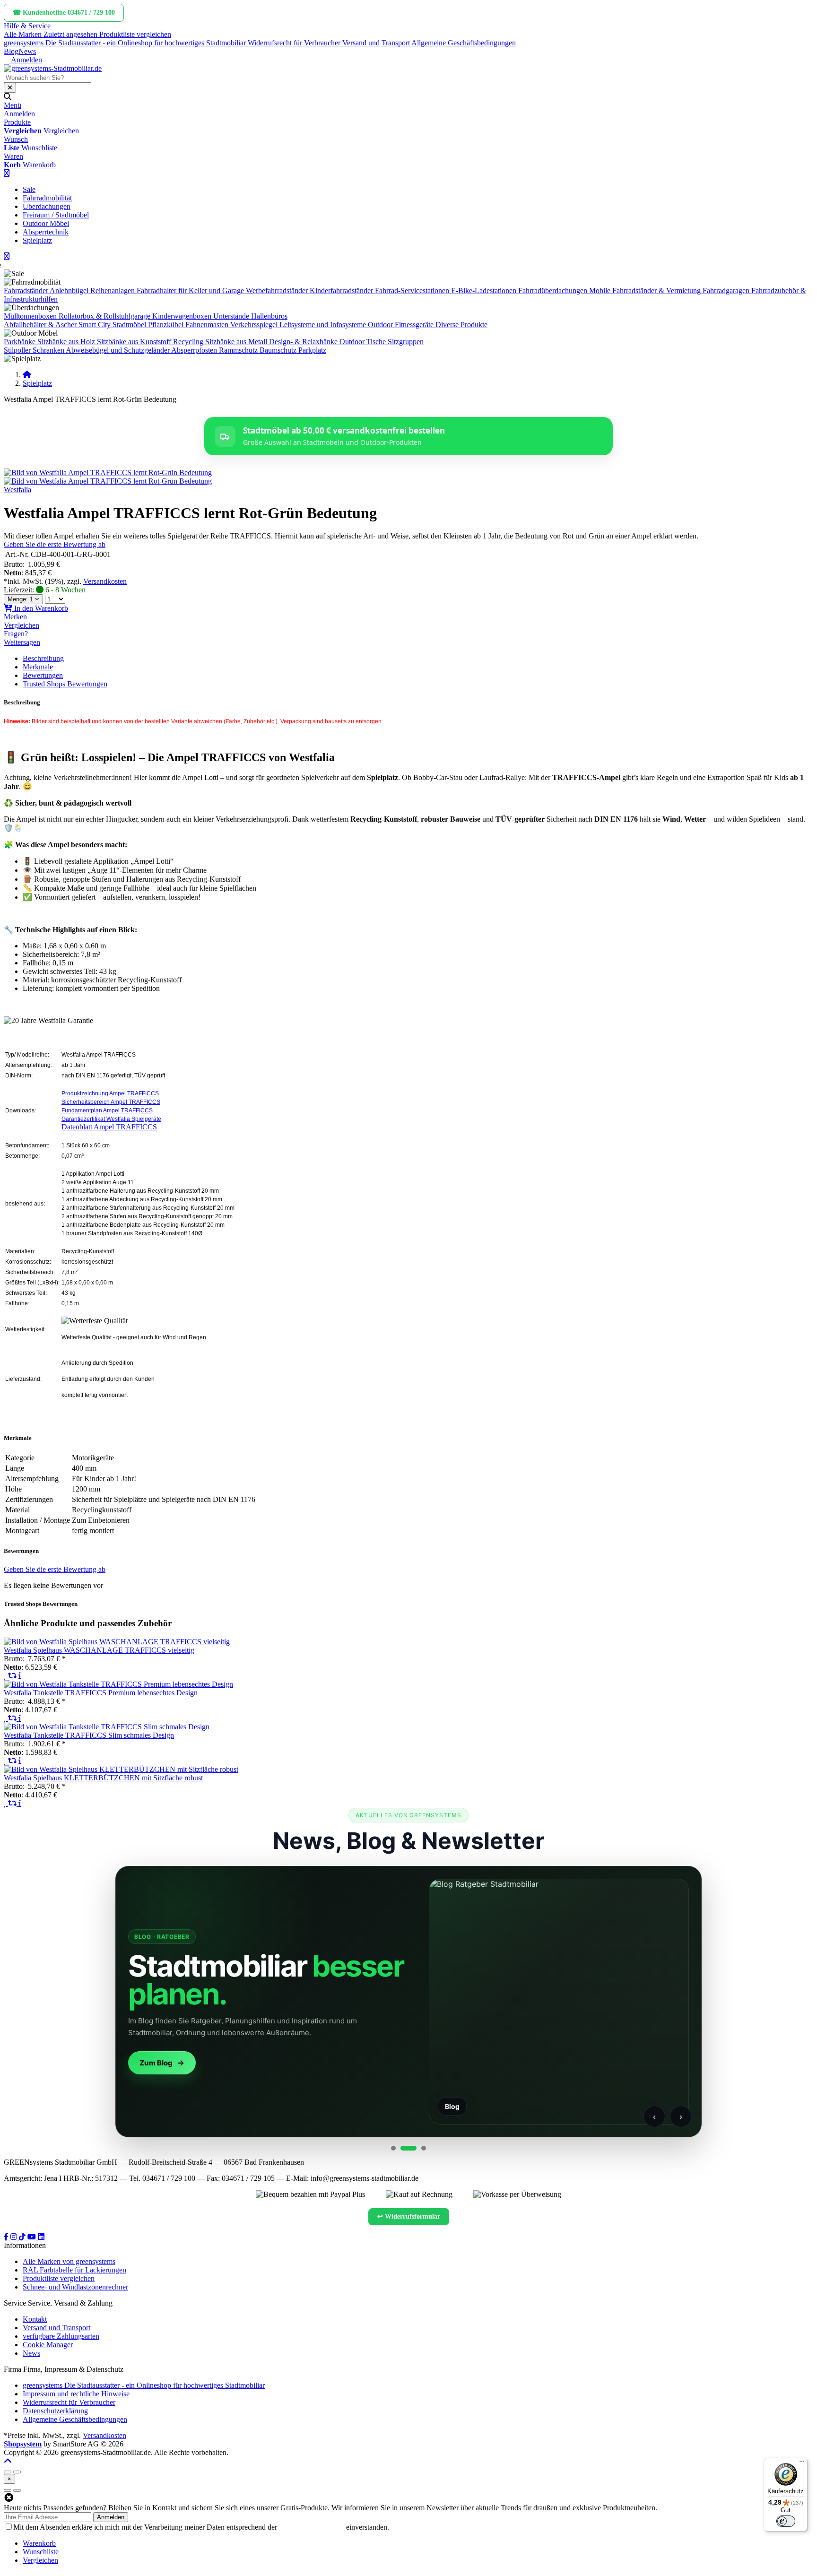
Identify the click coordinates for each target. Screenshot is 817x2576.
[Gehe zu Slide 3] (418, 2148)
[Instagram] (15, 2237)
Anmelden (111, 2517)
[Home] (27, 375)
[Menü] (802, 2463)
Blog (11, 51)
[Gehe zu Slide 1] (393, 2148)
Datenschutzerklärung (312, 2527)
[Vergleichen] (13, 1676)
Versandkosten (105, 581)
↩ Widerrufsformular (409, 2216)
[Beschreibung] (20, 1676)
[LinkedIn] (41, 2237)
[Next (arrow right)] (17, 2490)
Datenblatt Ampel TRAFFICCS (109, 1127)
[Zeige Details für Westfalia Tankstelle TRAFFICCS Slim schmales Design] (107, 1727)
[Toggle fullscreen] (17, 2472)
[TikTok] (23, 2237)
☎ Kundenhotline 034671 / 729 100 (64, 13)
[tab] (39, 2543)
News (27, 51)
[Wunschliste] (6, 1676)
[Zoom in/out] (8, 2472)
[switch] (786, 2521)
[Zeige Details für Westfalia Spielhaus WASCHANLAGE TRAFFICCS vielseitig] (117, 1642)
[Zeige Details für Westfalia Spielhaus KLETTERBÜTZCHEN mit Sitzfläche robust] (121, 1769)
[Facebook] (7, 2237)
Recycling (188, 342)
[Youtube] (33, 2237)
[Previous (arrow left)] (8, 2490)
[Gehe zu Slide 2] (403, 2148)
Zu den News (162, 2063)
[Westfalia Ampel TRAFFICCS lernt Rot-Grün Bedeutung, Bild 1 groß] (108, 473)
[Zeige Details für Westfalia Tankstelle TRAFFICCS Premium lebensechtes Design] (118, 1684)
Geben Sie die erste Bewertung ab (55, 544)
